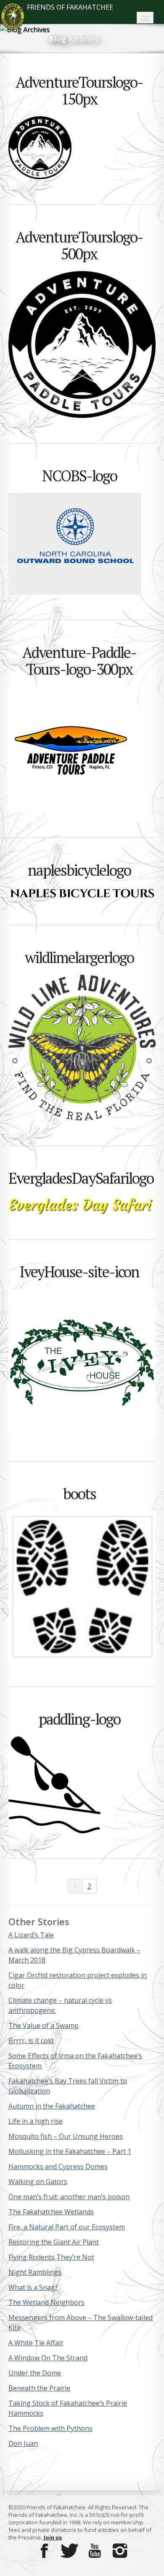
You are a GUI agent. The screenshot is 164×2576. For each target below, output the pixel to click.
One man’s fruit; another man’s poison (69, 2197)
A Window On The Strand (48, 2358)
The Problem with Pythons (50, 2428)
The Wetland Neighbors (46, 2302)
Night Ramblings (35, 2272)
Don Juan (23, 2443)
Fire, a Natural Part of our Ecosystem (67, 2227)
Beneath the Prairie (39, 2388)
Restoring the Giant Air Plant (54, 2242)
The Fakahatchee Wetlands (51, 2212)
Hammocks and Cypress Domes (58, 2166)
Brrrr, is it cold (31, 2041)
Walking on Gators (38, 2182)
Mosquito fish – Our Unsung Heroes (66, 2136)
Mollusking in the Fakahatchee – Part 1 (70, 2151)
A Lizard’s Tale (31, 1935)
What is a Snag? (33, 2287)
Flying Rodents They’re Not (51, 2257)
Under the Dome (35, 2373)
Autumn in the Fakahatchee (52, 2106)
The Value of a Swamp (44, 2025)
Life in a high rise (36, 2121)
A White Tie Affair (36, 2343)
